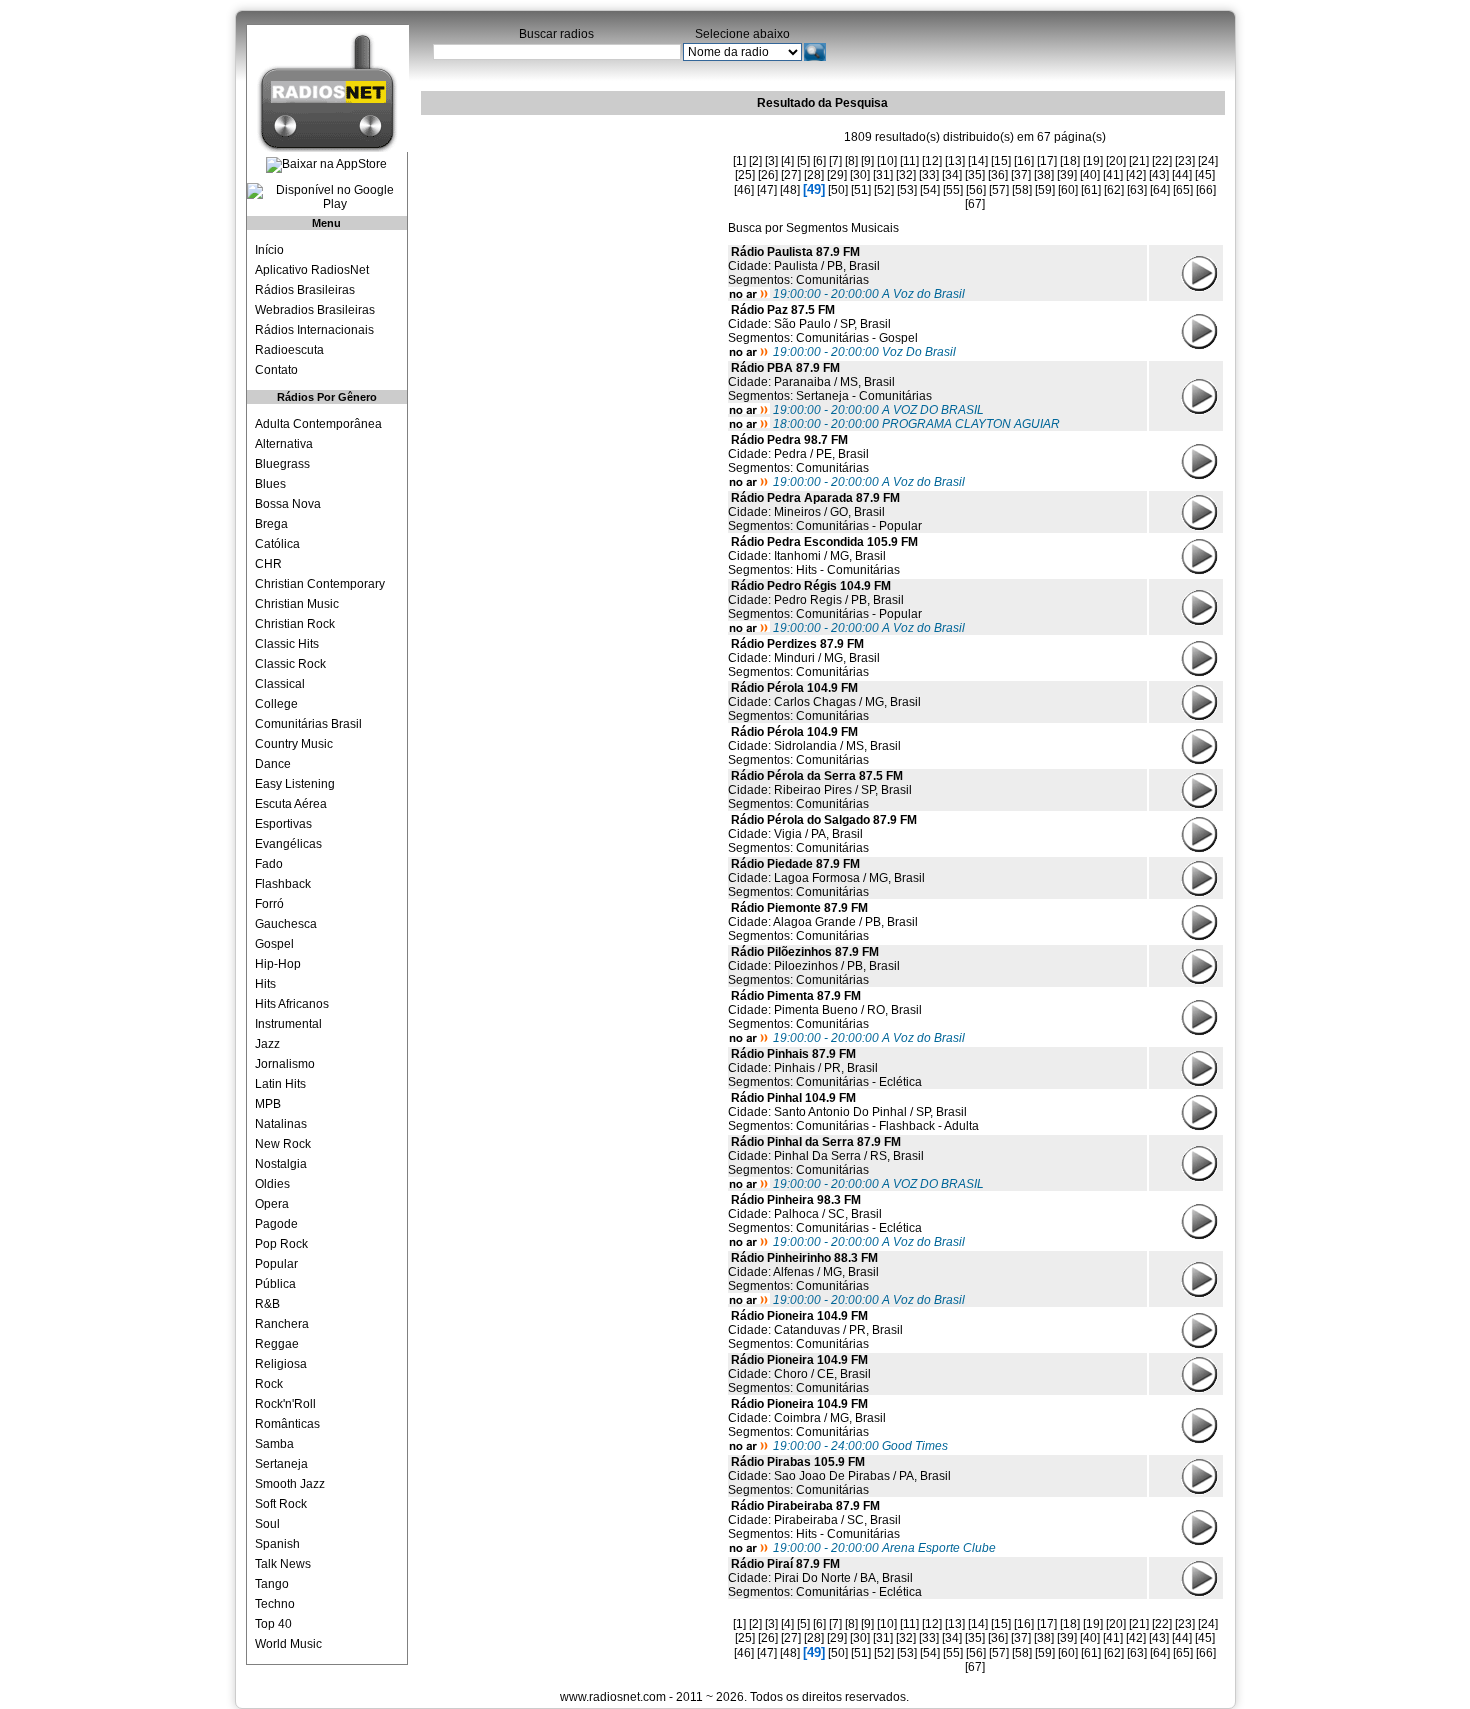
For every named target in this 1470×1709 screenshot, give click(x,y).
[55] (953, 190)
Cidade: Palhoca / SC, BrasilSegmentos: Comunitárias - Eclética (825, 1214)
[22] (1162, 161)
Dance (273, 764)
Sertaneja (281, 1464)
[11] (909, 161)
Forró (269, 904)
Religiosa (281, 1364)
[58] (1022, 190)
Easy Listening (295, 784)
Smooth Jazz (290, 1484)
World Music (288, 1644)
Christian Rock (295, 624)
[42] (1136, 175)
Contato (276, 370)
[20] (1116, 161)
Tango (272, 1584)
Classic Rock (290, 664)
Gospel (274, 944)
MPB (268, 1104)
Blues (270, 484)
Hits (265, 984)
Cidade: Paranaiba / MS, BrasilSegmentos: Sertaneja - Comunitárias (830, 382)
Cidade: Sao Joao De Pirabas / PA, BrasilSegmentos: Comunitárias (839, 1476)
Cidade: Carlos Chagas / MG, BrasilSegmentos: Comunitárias (824, 702)
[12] (932, 161)
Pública (275, 1284)
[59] (1045, 190)
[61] (1091, 190)
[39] (1067, 175)
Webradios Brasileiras (315, 310)
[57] (999, 190)
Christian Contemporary (320, 584)
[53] (907, 190)
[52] (884, 190)
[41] (1113, 175)
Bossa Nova (288, 504)
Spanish (277, 1544)
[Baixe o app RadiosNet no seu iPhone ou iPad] (326, 165)
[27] (791, 175)
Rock (269, 1384)
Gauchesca (286, 924)
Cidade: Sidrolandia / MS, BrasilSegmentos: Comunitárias (814, 746)
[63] (1137, 190)
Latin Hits (280, 1084)
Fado (269, 864)
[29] (837, 175)
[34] (952, 175)
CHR (268, 564)
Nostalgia (281, 1164)
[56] (976, 190)
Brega (271, 524)
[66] (1206, 190)
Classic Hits (287, 644)
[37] (1021, 175)
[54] (930, 190)
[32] (906, 175)
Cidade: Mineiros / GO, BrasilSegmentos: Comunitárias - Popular (825, 512)
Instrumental (288, 1024)
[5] (803, 161)
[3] (771, 161)
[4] (787, 161)
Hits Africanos (292, 1004)
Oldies (272, 1184)
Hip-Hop (278, 964)
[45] (1205, 175)
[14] (978, 161)
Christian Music (297, 604)
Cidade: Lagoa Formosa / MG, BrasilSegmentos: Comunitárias (826, 878)
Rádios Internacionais (314, 330)
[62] (1114, 190)
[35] (975, 175)
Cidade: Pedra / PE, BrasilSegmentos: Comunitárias (798, 454)
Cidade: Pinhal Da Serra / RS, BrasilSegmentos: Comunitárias (826, 1156)
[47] (767, 190)
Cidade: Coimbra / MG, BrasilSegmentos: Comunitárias (807, 1418)
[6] (819, 161)
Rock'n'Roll (285, 1404)
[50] (838, 190)
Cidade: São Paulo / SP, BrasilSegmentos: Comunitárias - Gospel (823, 324)
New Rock (283, 1144)
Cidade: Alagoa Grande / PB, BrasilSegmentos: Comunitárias (823, 922)
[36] (998, 175)
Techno (275, 1604)
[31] (883, 175)
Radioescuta (289, 350)
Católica (277, 544)
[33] (929, 175)
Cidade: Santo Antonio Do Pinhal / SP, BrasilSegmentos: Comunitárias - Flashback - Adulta (853, 1112)
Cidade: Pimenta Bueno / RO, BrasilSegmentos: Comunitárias (825, 1010)
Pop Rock (281, 1244)
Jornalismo (285, 1064)
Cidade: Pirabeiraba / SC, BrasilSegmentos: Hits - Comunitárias (814, 1520)
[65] (1183, 190)
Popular (276, 1264)
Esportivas (283, 824)
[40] (1090, 175)
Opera (272, 1204)
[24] (1208, 161)
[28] (814, 175)
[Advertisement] (571, 245)
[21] (1139, 161)
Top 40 (273, 1624)
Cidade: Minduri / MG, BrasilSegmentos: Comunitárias (804, 658)
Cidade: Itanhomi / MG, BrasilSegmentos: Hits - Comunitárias (823, 556)
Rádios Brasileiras (305, 290)
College (276, 704)
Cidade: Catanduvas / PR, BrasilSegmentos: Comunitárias (815, 1330)
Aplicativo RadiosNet (312, 270)
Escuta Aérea (291, 804)
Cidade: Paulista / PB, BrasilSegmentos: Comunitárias (804, 266)
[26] (768, 175)
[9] (867, 161)
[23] (1185, 161)
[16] (1024, 161)
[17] (1047, 161)
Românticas (287, 1424)
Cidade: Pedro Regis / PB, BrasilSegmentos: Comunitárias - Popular (825, 600)
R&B (267, 1304)
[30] (860, 175)
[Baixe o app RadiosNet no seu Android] (327, 197)
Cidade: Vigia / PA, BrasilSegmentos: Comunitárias (822, 834)
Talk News (283, 1564)
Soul (267, 1524)
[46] (744, 190)
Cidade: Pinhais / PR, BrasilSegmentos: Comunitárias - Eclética (825, 1068)
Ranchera (282, 1324)
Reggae (277, 1344)
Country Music (294, 744)
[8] (851, 161)
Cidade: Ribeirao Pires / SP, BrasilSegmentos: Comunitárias (820, 790)
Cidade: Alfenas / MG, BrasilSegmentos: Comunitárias (803, 1272)
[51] (861, 190)
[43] (1159, 175)
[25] (745, 175)
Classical (280, 684)
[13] (955, 161)
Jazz (267, 1044)
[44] (1182, 175)
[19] (1093, 161)
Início (269, 250)
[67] (975, 204)
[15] (1001, 161)
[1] (739, 161)
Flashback (283, 884)
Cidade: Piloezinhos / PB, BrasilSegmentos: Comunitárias (814, 966)
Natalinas (281, 1124)
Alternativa (284, 444)
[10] (887, 161)
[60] (1068, 190)
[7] (835, 161)
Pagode (276, 1224)
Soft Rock (281, 1504)
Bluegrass (282, 464)
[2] (755, 161)
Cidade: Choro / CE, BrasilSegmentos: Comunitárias (799, 1374)
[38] (1044, 175)
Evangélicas (288, 844)
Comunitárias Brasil (308, 724)
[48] (790, 190)
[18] (1070, 161)
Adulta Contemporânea (318, 424)
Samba (274, 1444)
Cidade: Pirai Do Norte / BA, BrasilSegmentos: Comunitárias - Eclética (825, 1578)
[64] (1160, 190)
